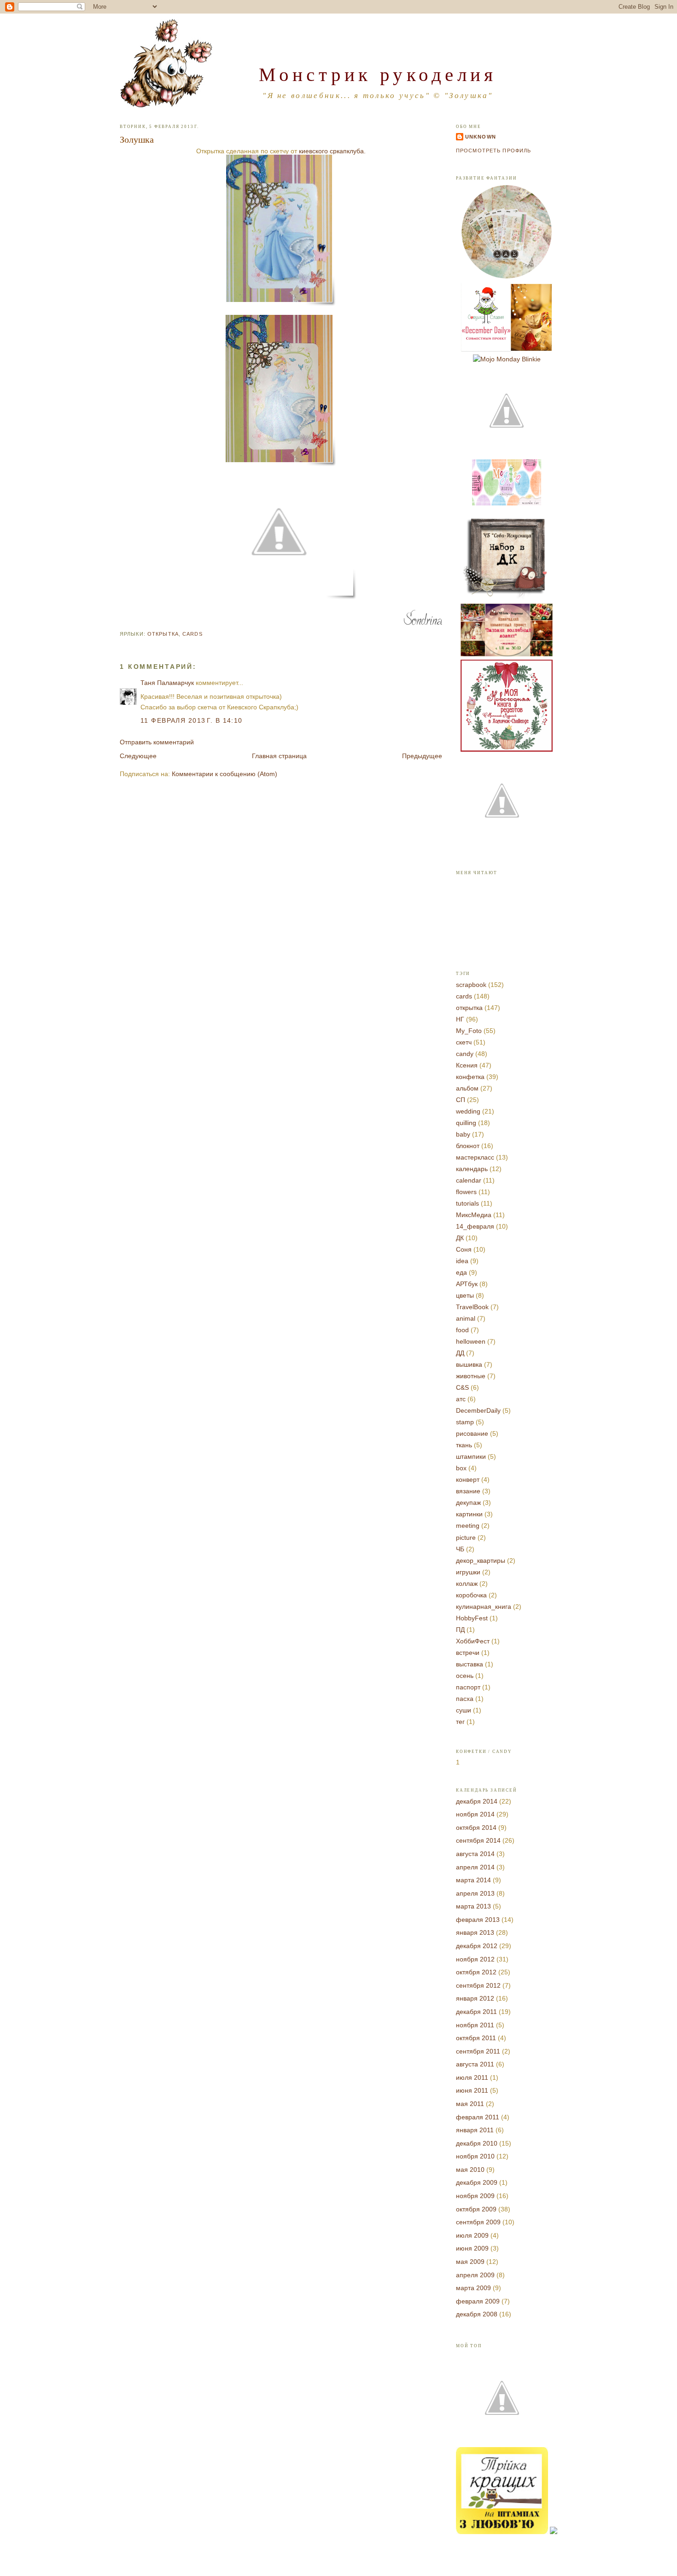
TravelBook (472, 1307)
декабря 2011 (476, 2012)
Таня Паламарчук (167, 683)
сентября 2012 (478, 1985)
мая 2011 (470, 2104)
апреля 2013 (475, 1893)
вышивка (469, 1364)
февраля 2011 (478, 2117)
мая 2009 (470, 2262)
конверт (468, 1479)
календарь (472, 1169)
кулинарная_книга (484, 1607)
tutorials (467, 1203)
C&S (462, 1387)
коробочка (471, 1595)
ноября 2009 (475, 2196)
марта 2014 (473, 1880)
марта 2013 (473, 1906)
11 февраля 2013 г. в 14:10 (192, 720)
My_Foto (469, 1031)
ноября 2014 (475, 1814)
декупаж (468, 1503)
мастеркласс (475, 1157)
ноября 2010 (475, 2156)
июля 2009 (472, 2235)
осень (465, 1676)
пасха (465, 1699)
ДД (460, 1353)
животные (471, 1376)
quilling (466, 1123)
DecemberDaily (478, 1410)
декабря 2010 (477, 2143)
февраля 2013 (478, 1920)
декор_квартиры (481, 1561)
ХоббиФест (473, 1641)
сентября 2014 (478, 1840)
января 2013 (475, 1932)
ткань (464, 1445)
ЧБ (460, 1549)
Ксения (467, 1065)
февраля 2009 (478, 2301)
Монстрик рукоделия (378, 74)
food (462, 1330)
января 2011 (475, 2130)
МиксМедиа (474, 1215)
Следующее (138, 756)
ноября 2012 (475, 1959)
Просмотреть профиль (493, 151)
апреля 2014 (475, 1867)
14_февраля (475, 1226)
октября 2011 (476, 2038)
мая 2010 (470, 2170)
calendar (469, 1180)
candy (465, 1054)
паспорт (468, 1687)
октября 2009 (476, 2209)
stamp (465, 1422)
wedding (468, 1111)
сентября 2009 (478, 2222)
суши (464, 1710)
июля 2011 (472, 2077)
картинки (469, 1514)
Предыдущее (422, 756)
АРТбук (467, 1284)
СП (461, 1100)
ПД (460, 1630)
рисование (472, 1433)
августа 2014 (475, 1854)
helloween (471, 1341)
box (461, 1468)
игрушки (468, 1572)
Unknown (481, 137)
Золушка (137, 139)
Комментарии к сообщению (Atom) (225, 774)
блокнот (468, 1146)
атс (461, 1399)
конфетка (470, 1077)
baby (463, 1134)
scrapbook (471, 985)
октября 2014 (476, 1828)
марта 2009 (473, 2288)
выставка (470, 1664)
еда (461, 1272)
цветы (465, 1295)
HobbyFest (472, 1618)
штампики (471, 1456)
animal (466, 1318)
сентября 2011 (478, 2051)
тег (460, 1722)
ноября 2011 (475, 2025)
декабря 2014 (477, 1801)
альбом (467, 1088)
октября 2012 (476, 1972)
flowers (466, 1192)
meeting (468, 1526)
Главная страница (279, 756)
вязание (468, 1491)
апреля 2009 (475, 2275)
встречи (468, 1653)
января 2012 (475, 1998)
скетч (464, 1042)
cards (193, 634)
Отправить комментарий (157, 742)
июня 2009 (472, 2248)
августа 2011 (475, 2064)
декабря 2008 (477, 2314)
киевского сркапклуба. (332, 151)
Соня (464, 1249)
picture (466, 1537)
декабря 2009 (477, 2182)
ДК (460, 1238)
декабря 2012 (477, 1946)
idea (462, 1261)
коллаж (467, 1584)
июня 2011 (472, 2090)
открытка (163, 634)
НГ (460, 1019)
